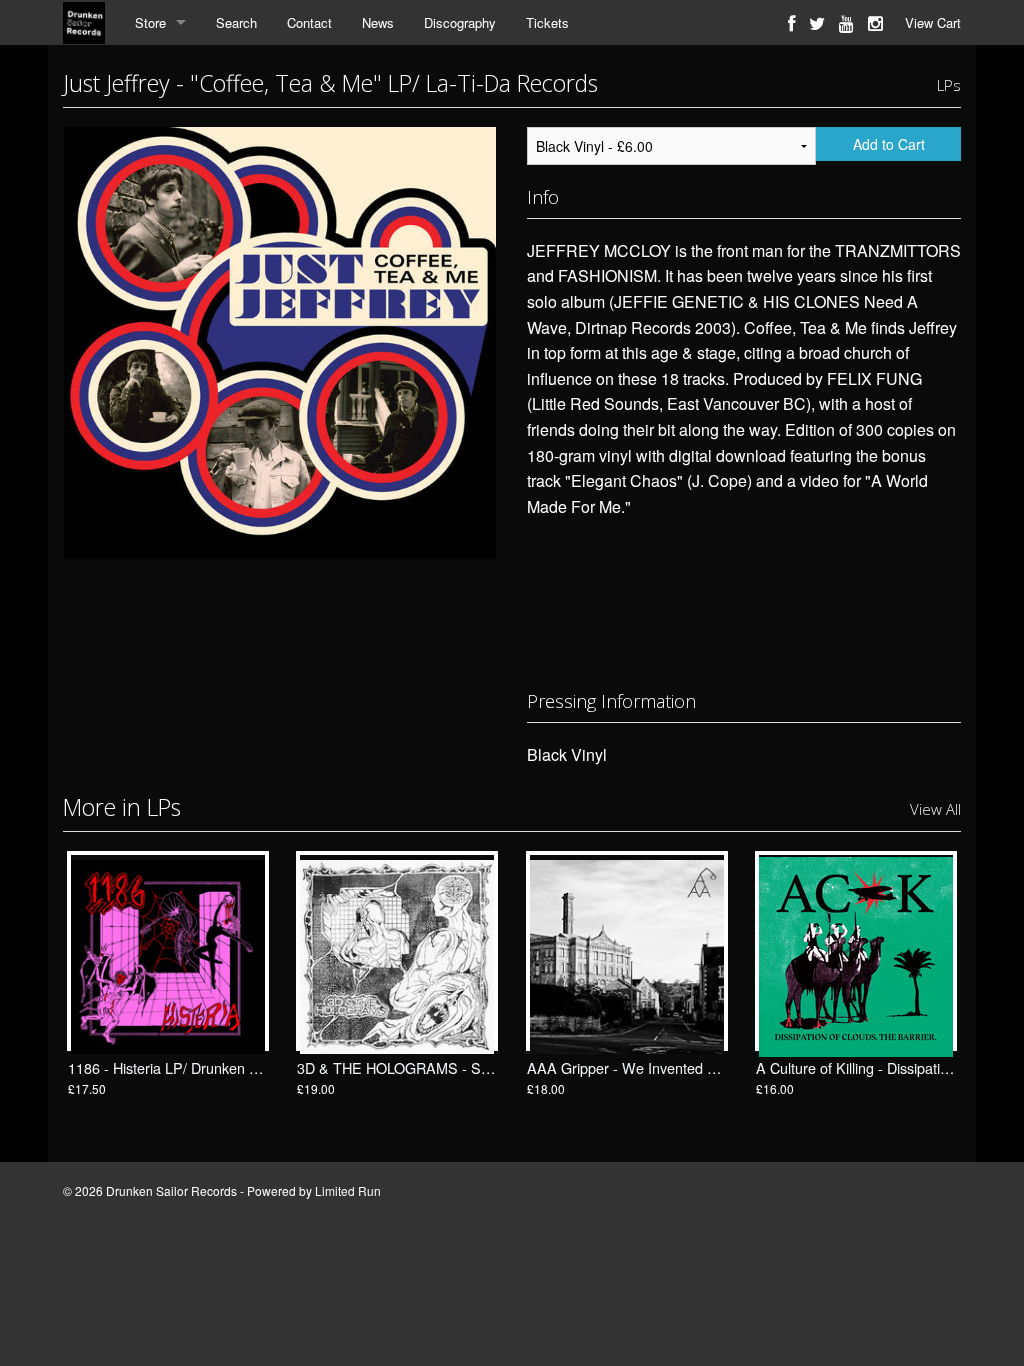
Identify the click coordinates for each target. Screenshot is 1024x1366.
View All (935, 809)
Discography (460, 22)
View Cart (933, 22)
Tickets (547, 22)
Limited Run (348, 1190)
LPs (949, 85)
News (378, 22)
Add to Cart (889, 144)
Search (236, 22)
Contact (309, 22)
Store (150, 22)
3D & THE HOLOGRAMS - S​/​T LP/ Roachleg (440, 1067)
